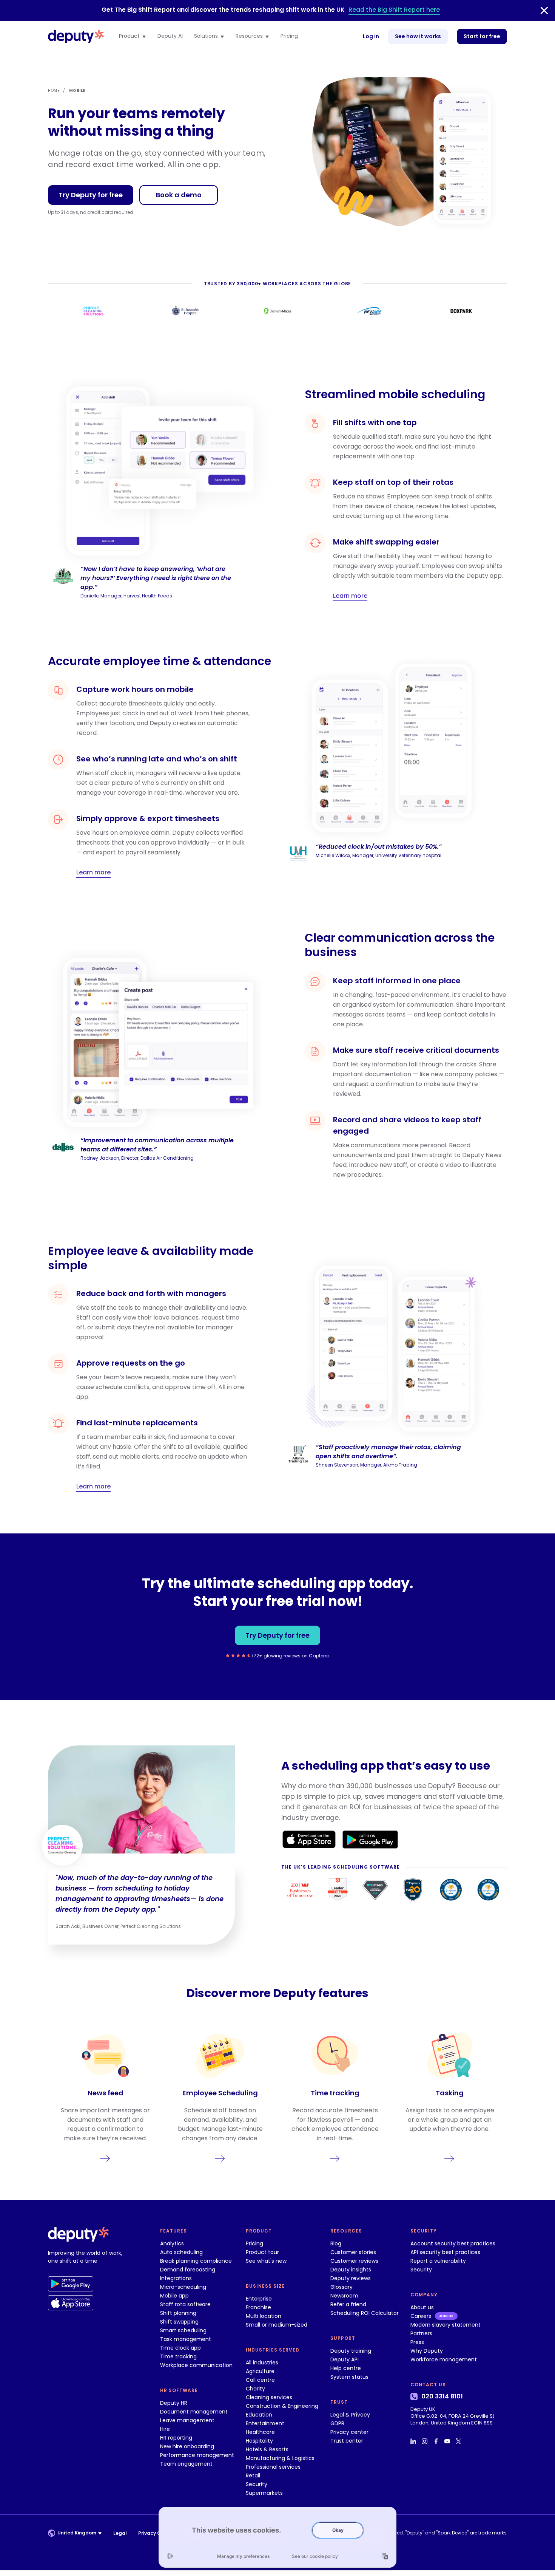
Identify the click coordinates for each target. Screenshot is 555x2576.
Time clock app (180, 2348)
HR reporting (176, 2438)
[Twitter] (459, 2441)
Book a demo (179, 195)
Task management (186, 2339)
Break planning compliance (196, 2261)
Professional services (273, 2467)
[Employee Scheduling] (220, 2097)
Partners (421, 2333)
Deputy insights (351, 2270)
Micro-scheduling (183, 2287)
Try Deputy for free (91, 195)
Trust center (347, 2441)
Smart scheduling (183, 2330)
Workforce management (444, 2359)
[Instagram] (425, 2441)
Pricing (289, 36)
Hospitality (259, 2441)
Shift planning (178, 2313)
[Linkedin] (414, 2441)
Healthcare (260, 2432)
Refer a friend (348, 2304)
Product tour (262, 2252)
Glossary (341, 2287)
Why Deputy (427, 2351)
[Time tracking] (335, 2097)
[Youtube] (448, 2441)
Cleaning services (269, 2397)
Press (417, 2342)
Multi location (264, 2316)
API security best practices (445, 2252)
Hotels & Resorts (267, 2449)
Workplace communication (196, 2365)
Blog (336, 2243)
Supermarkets (264, 2493)
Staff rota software (185, 2304)
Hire (165, 2429)
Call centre (260, 2380)
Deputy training (351, 2351)
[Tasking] (450, 2097)
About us (422, 2307)
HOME (54, 91)
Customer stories (353, 2252)
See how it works (418, 36)
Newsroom (344, 2296)
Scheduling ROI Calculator (365, 2313)
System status (349, 2377)
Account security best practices (453, 2243)
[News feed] (105, 2097)
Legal (120, 2533)
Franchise (258, 2307)
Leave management (187, 2420)
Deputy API (345, 2359)
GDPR (337, 2423)
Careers (421, 2316)
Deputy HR (174, 2403)
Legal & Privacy (350, 2415)
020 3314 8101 (442, 2397)
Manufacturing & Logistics (280, 2458)
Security (257, 2484)
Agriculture (260, 2371)
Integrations (176, 2278)
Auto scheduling (181, 2252)
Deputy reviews (351, 2278)
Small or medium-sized (277, 2325)
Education (259, 2415)
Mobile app (174, 2296)
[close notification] (544, 11)
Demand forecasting (188, 2270)
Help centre (346, 2368)
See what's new (266, 2261)
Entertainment (265, 2423)
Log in (371, 36)
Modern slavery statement (446, 2325)
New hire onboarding (187, 2446)
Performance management (197, 2455)
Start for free (482, 36)
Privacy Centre (156, 2533)
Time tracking (178, 2356)
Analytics (172, 2243)
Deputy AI (170, 36)
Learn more (350, 596)
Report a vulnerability (438, 2261)
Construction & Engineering (282, 2406)
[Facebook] (437, 2441)
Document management (194, 2412)
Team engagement (186, 2464)
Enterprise (259, 2299)
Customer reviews (354, 2261)
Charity (255, 2389)
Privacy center (349, 2432)
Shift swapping (179, 2322)
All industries (262, 2362)
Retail (253, 2475)
